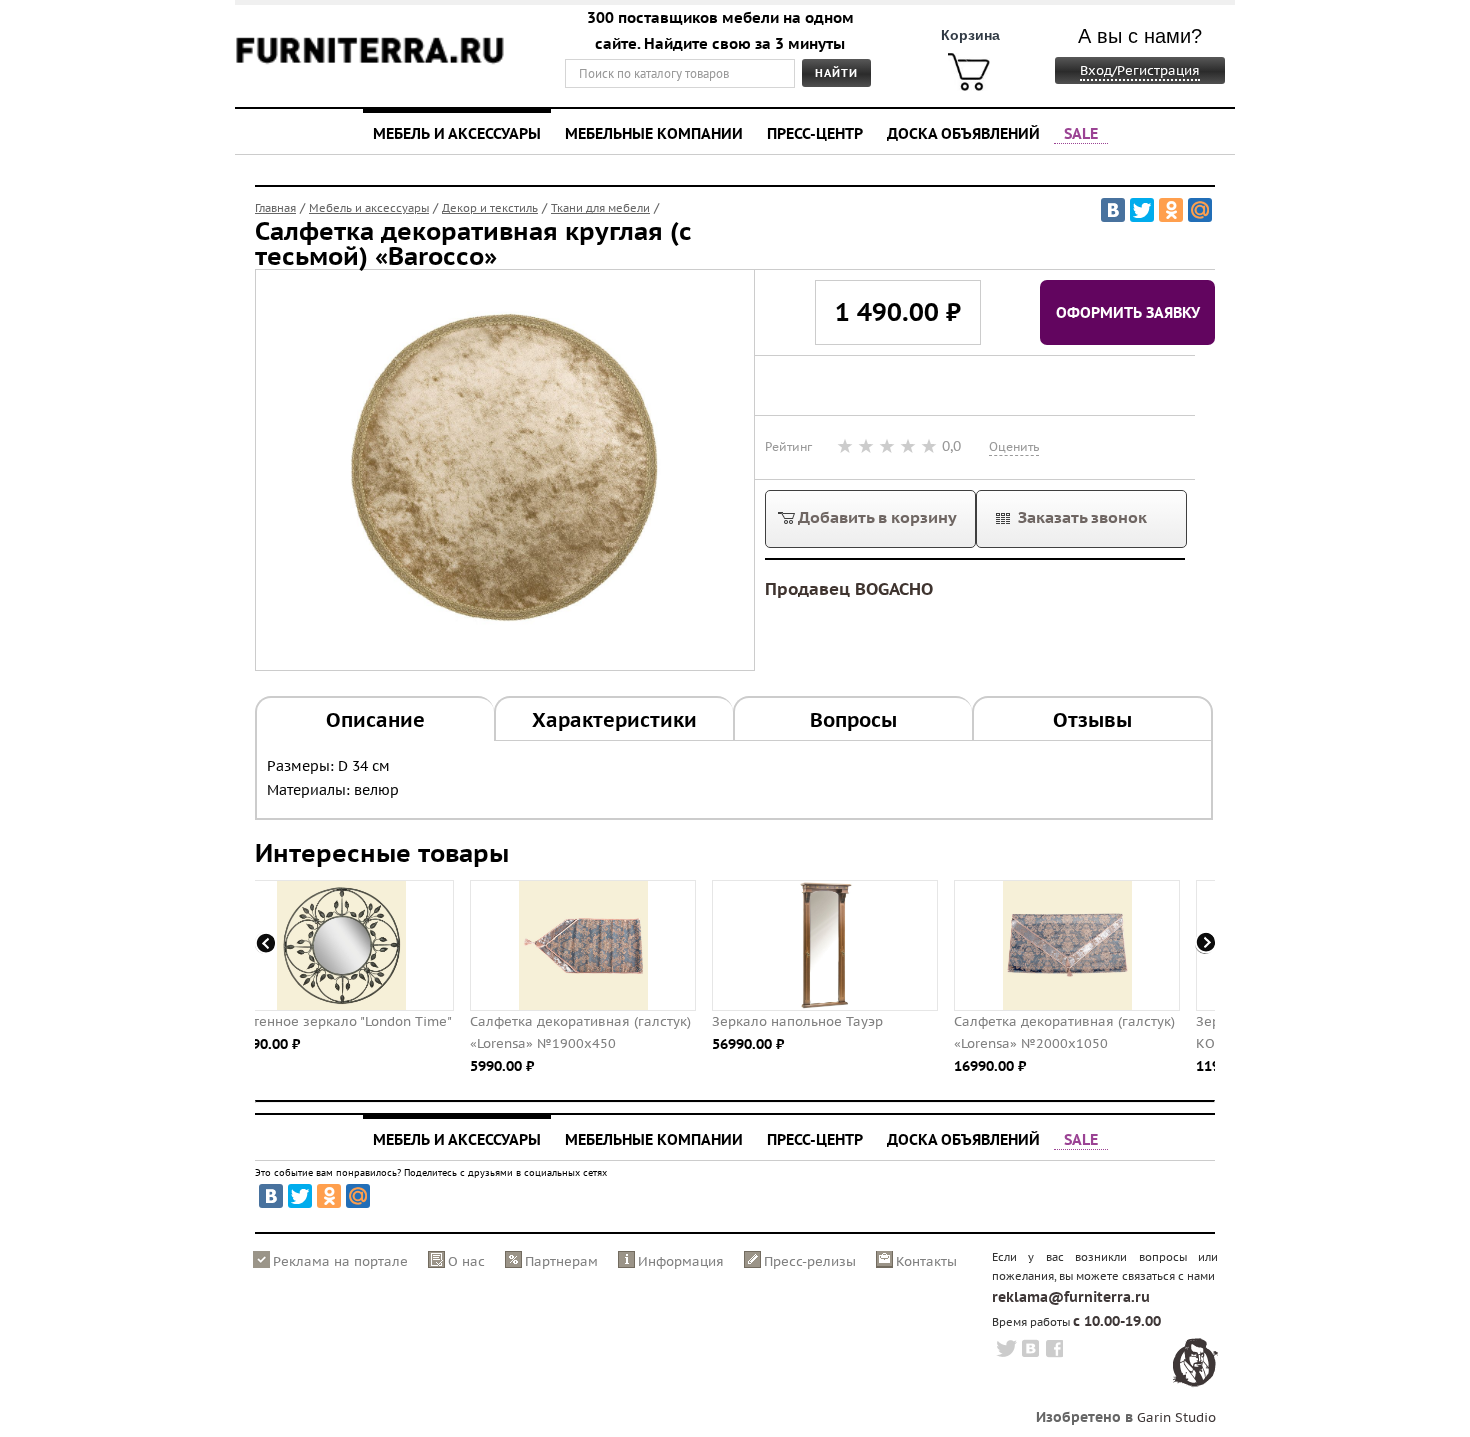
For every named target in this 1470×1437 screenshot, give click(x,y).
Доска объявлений (963, 133)
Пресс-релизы (810, 1261)
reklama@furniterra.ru (1071, 1297)
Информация (681, 1261)
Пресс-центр (815, 133)
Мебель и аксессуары (457, 133)
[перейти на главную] (370, 62)
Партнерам (561, 1261)
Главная (275, 208)
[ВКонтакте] (1113, 210)
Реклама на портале (340, 1261)
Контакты (926, 1261)
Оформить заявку (1128, 312)
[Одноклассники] (1171, 210)
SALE (1081, 133)
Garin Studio (1176, 1417)
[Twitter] (1142, 210)
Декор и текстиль (490, 208)
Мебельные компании (654, 133)
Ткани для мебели (600, 208)
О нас (466, 1261)
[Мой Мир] (1200, 210)
